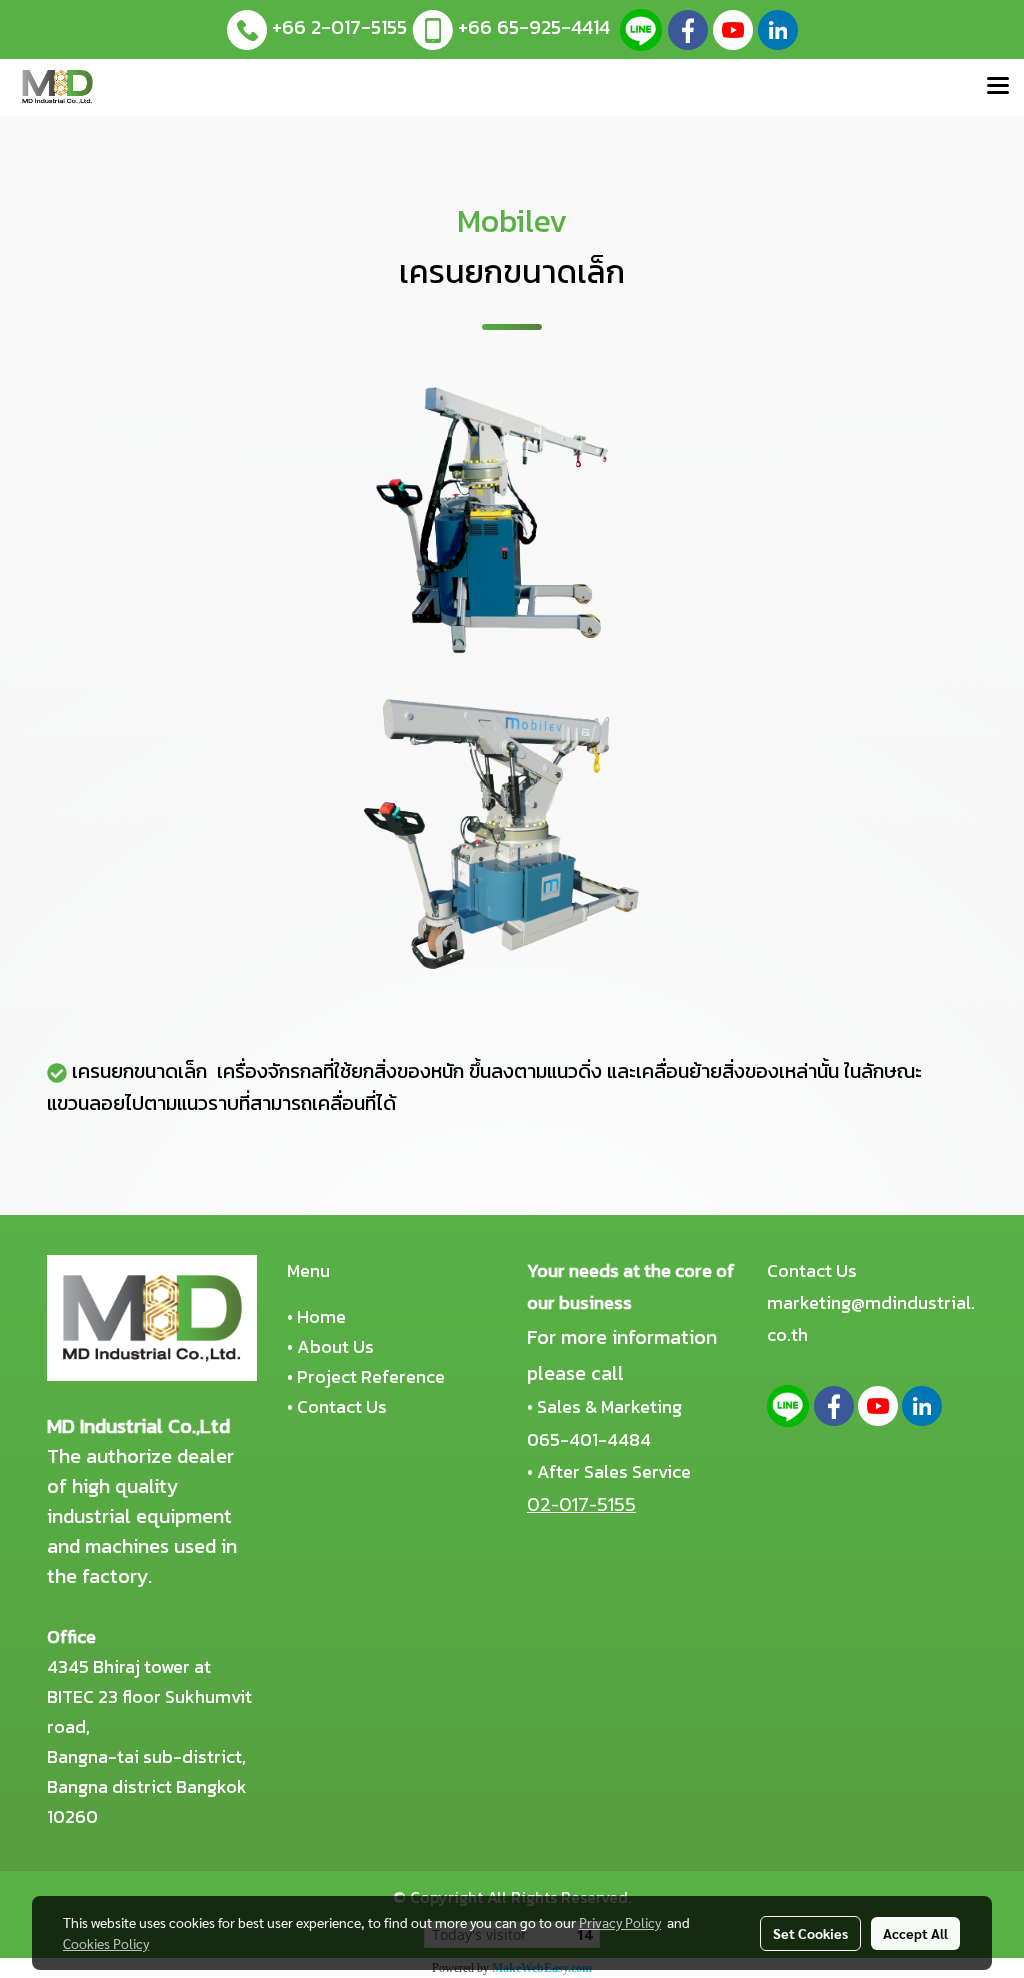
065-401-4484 (589, 1439)
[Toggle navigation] (998, 87)
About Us (335, 1346)
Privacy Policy (620, 1922)
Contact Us (342, 1406)
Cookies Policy (106, 1943)
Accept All (915, 1933)
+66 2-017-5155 (339, 27)
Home (321, 1316)
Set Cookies (810, 1933)
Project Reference (371, 1376)
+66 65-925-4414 (534, 27)
